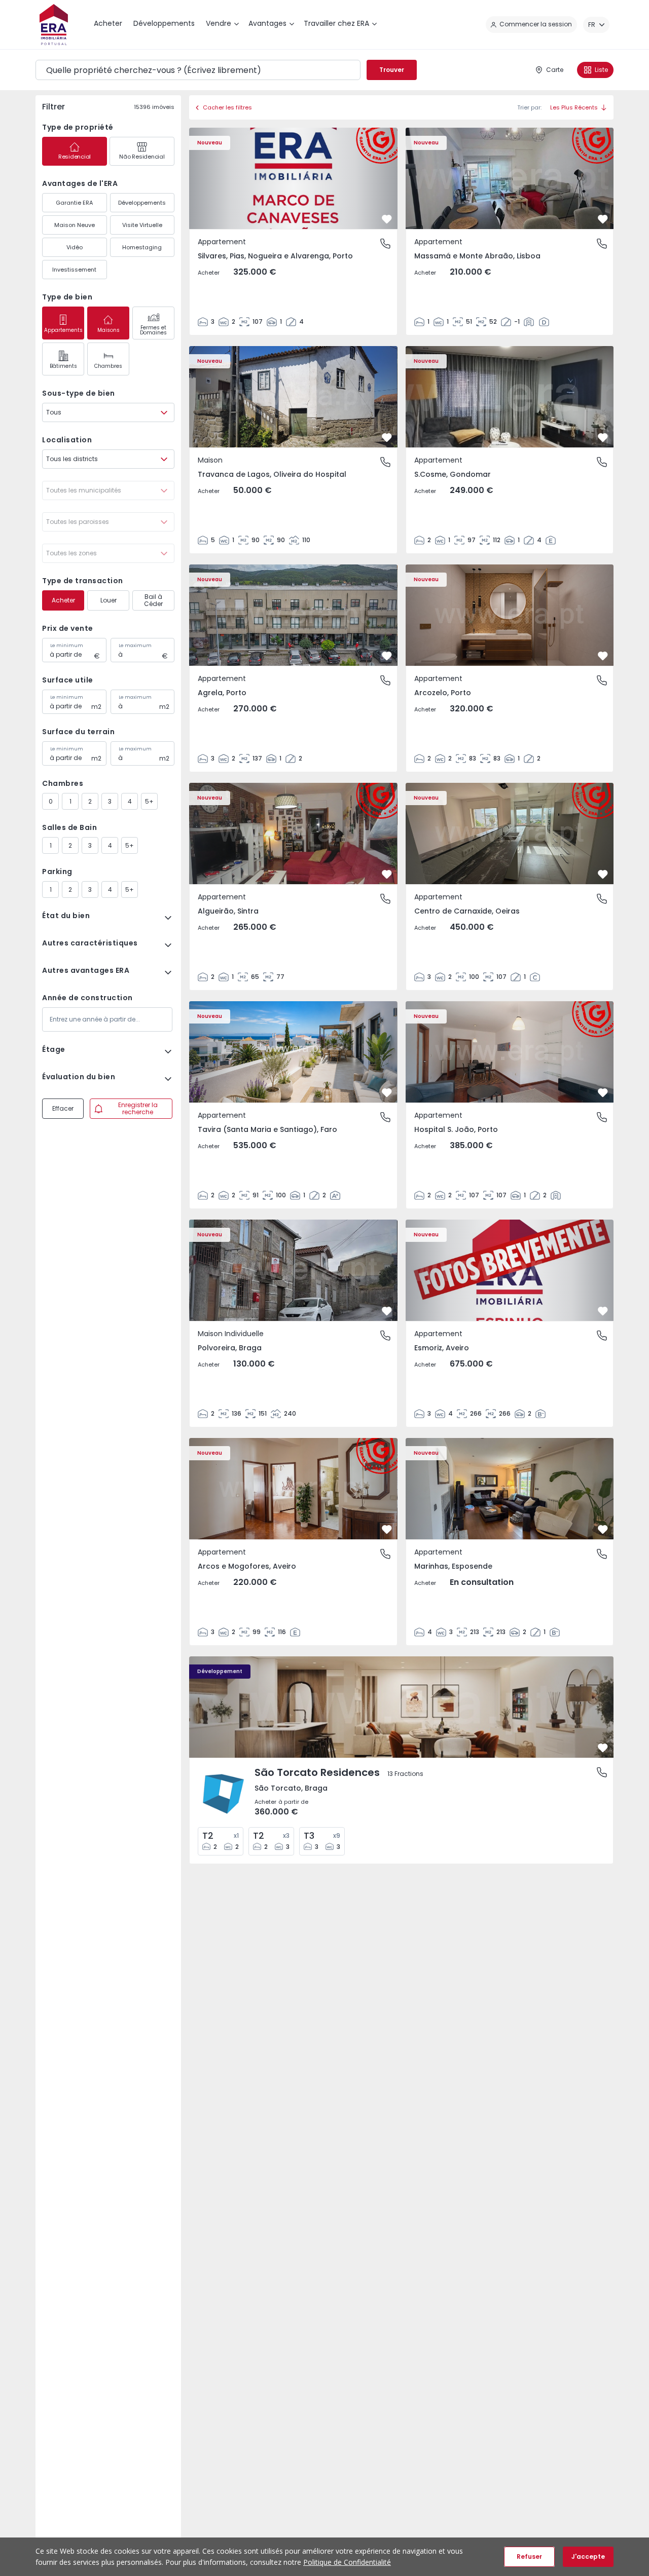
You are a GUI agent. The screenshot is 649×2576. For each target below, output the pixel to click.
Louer (109, 600)
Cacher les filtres (227, 107)
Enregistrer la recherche (138, 1108)
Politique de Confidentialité (347, 2562)
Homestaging (142, 247)
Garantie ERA (74, 203)
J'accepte (588, 2556)
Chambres (108, 366)
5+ (149, 801)
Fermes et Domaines (153, 330)
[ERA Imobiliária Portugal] (54, 25)
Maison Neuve (75, 225)
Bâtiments (63, 366)
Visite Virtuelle (142, 225)
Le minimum (67, 646)
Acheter (63, 600)
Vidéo (75, 247)
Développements (142, 203)
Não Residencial (142, 157)
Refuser (529, 2556)
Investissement (74, 270)
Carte (555, 70)
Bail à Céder (153, 600)
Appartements (63, 330)
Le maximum (135, 646)
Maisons (109, 330)
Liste (601, 70)
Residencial (75, 157)
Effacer (63, 1108)
